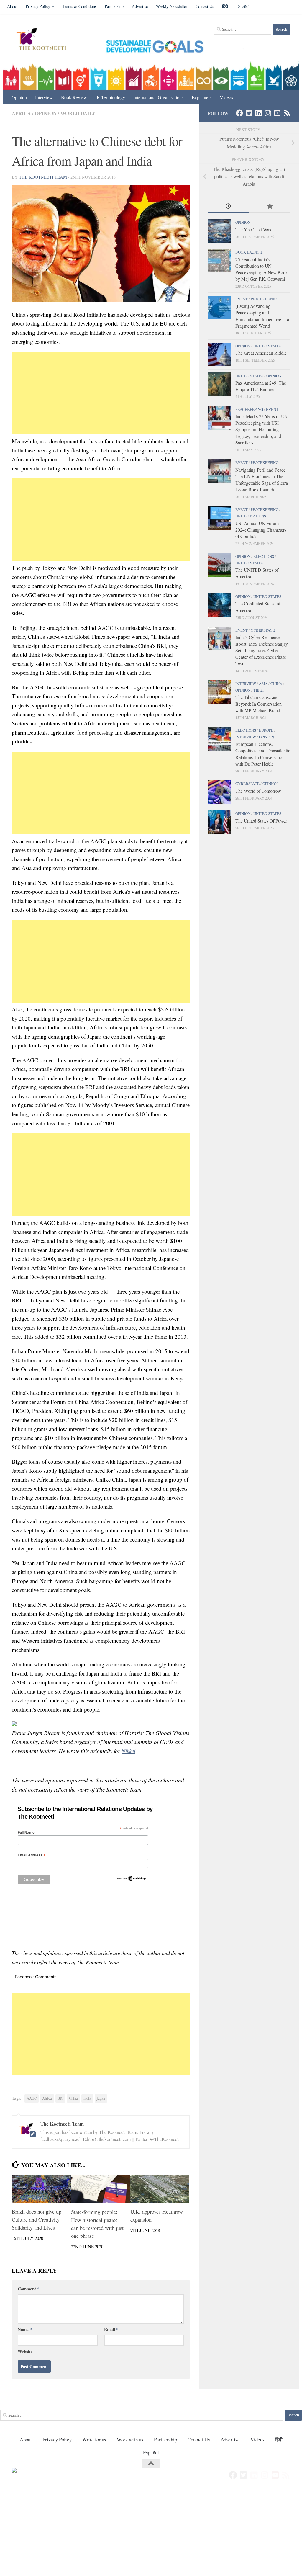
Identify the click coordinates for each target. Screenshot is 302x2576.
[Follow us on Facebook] (239, 113)
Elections (264, 556)
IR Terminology (110, 97)
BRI (60, 2098)
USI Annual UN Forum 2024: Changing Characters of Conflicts (261, 530)
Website (25, 2351)
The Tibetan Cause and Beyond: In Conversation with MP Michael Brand (258, 704)
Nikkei (128, 1751)
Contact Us (205, 6)
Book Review (74, 97)
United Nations (251, 516)
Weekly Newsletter (172, 6)
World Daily (78, 113)
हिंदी (225, 6)
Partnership (114, 6)
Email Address (32, 1855)
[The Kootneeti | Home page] (45, 40)
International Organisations (158, 97)
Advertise (140, 6)
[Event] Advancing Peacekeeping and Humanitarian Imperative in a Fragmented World (262, 316)
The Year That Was (253, 229)
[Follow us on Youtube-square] (277, 113)
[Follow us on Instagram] (268, 113)
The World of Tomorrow (258, 791)
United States (267, 346)
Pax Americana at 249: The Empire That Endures (261, 386)
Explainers (202, 97)
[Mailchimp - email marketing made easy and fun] (132, 1880)
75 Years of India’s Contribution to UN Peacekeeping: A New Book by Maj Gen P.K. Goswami (262, 269)
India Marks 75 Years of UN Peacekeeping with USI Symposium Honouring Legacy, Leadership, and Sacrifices (261, 429)
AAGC (32, 2098)
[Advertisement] (101, 393)
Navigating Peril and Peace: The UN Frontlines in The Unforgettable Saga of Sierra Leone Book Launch (262, 480)
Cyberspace (263, 630)
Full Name (26, 1833)
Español (243, 6)
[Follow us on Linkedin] (258, 113)
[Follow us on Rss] (287, 113)
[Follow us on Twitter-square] (249, 113)
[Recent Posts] (228, 207)
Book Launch (249, 252)
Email (111, 2329)
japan (101, 2098)
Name (25, 2329)
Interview (44, 97)
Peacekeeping (265, 299)
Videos (226, 97)
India (87, 2098)
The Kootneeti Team (43, 177)
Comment (28, 2289)
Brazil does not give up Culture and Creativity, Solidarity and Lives (37, 2219)
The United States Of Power (261, 821)
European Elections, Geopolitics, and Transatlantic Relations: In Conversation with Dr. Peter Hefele (263, 754)
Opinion (19, 97)
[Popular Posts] (270, 207)
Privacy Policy (38, 6)
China (73, 2098)
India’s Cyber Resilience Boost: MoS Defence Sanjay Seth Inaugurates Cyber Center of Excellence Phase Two (262, 650)
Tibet (259, 690)
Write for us (94, 2439)
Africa (21, 113)
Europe (266, 730)
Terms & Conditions (79, 6)
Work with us (130, 2439)
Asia (263, 684)
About (12, 6)
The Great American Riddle (261, 353)
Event (242, 299)
